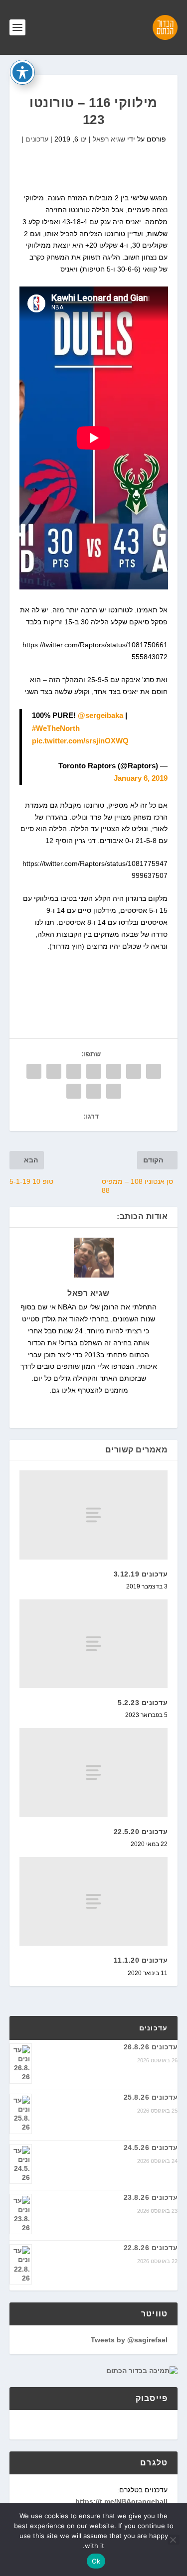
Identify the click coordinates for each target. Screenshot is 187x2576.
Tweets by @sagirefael (129, 2340)
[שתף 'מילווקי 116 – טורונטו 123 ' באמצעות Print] (74, 1091)
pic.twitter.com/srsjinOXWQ (80, 741)
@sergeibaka (100, 715)
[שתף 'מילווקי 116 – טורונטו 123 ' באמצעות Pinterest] (74, 1071)
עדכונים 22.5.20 (141, 1832)
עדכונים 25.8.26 (151, 2097)
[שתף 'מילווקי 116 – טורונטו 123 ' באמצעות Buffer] (34, 1071)
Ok (96, 2561)
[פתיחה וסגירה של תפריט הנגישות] (22, 72)
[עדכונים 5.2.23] (94, 1644)
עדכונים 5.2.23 (143, 1703)
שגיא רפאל (109, 139)
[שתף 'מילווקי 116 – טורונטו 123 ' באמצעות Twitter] (134, 1071)
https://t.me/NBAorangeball (121, 2501)
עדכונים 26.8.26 (151, 2047)
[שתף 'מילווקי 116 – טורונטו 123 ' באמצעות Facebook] (154, 1071)
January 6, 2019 (141, 778)
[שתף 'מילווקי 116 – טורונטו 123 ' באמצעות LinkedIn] (54, 1071)
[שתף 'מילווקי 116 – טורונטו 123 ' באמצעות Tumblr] (94, 1071)
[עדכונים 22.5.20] (94, 1772)
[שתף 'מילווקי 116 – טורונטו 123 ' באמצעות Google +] (114, 1071)
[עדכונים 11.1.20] (94, 1901)
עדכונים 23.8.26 (151, 2197)
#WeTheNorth (56, 728)
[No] (174, 2540)
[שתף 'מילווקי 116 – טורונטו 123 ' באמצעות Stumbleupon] (114, 1091)
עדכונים (37, 139)
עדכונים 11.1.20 (141, 1960)
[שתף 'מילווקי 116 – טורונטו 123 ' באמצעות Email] (94, 1091)
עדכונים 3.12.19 (141, 1574)
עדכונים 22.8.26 (151, 2248)
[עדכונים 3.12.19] (94, 1515)
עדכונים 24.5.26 (151, 2147)
